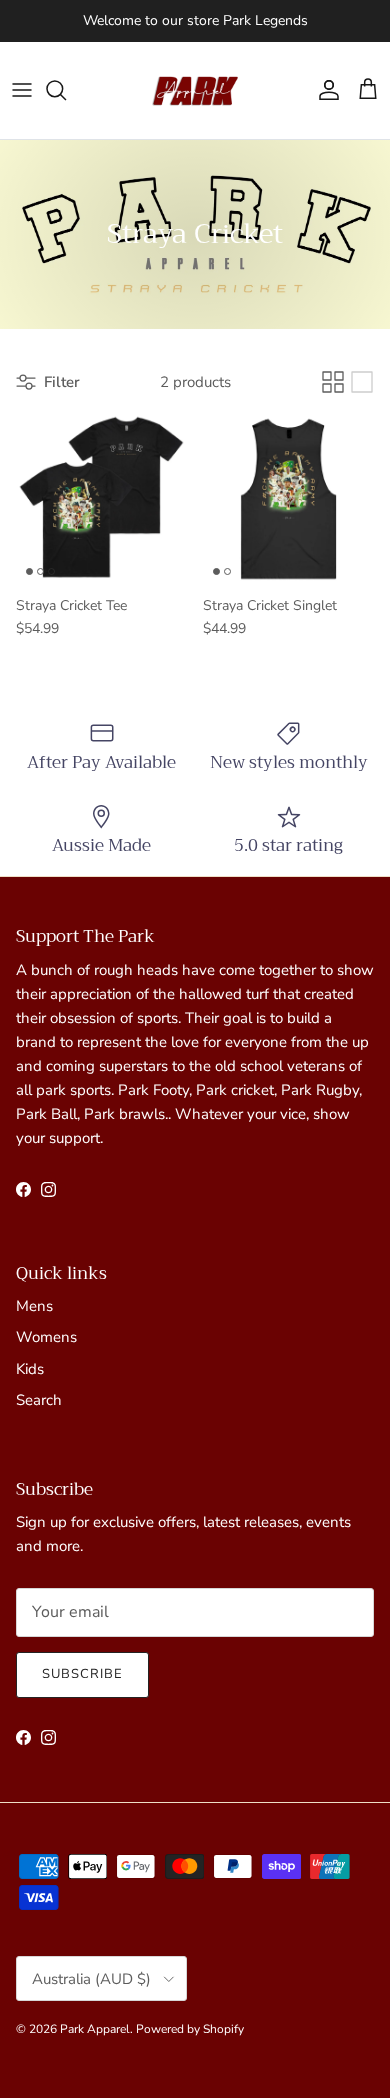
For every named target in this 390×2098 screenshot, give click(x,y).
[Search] (66, 90)
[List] (362, 382)
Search (39, 1400)
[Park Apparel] (195, 90)
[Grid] (333, 382)
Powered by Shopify (190, 2029)
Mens (34, 1306)
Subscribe (82, 1674)
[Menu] (22, 90)
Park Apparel (95, 2029)
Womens (46, 1337)
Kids (30, 1369)
